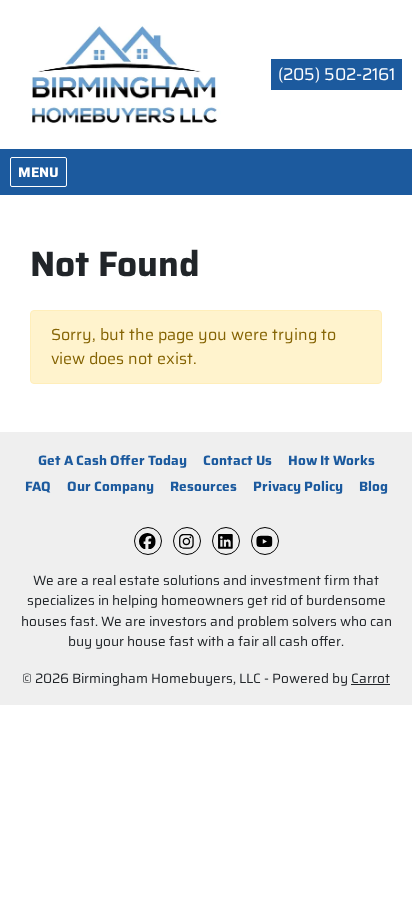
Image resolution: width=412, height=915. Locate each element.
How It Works (331, 460)
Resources (203, 486)
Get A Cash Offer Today (112, 460)
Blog (373, 486)
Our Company (110, 486)
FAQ (38, 486)
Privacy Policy (298, 486)
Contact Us (237, 460)
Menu (42, 171)
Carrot (370, 678)
